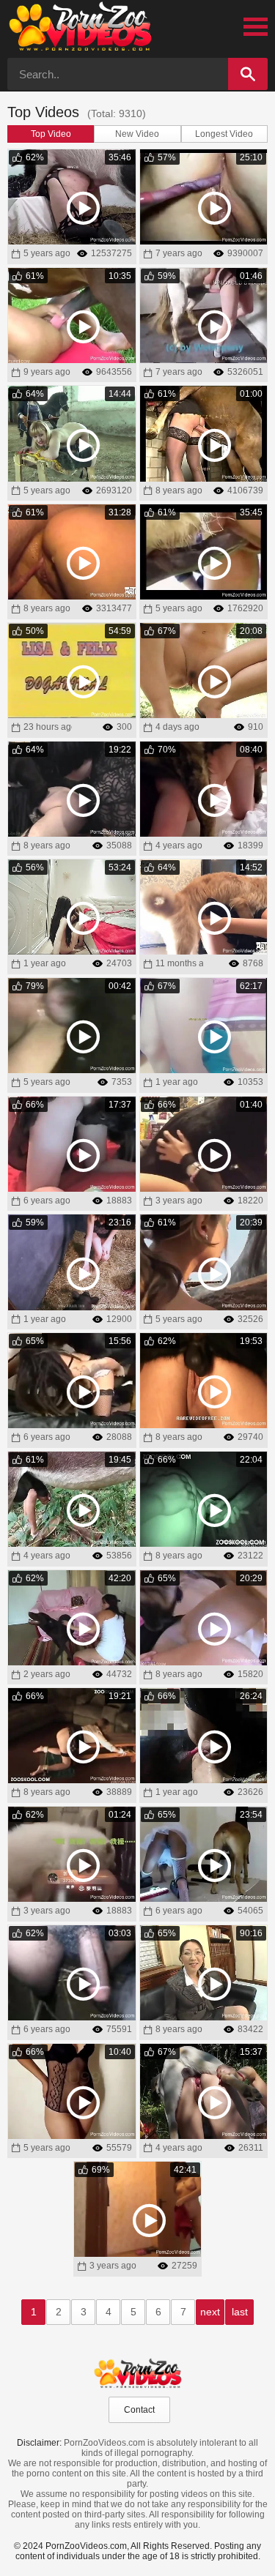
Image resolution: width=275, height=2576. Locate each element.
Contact (139, 2410)
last (240, 2312)
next (210, 2312)
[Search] (248, 74)
